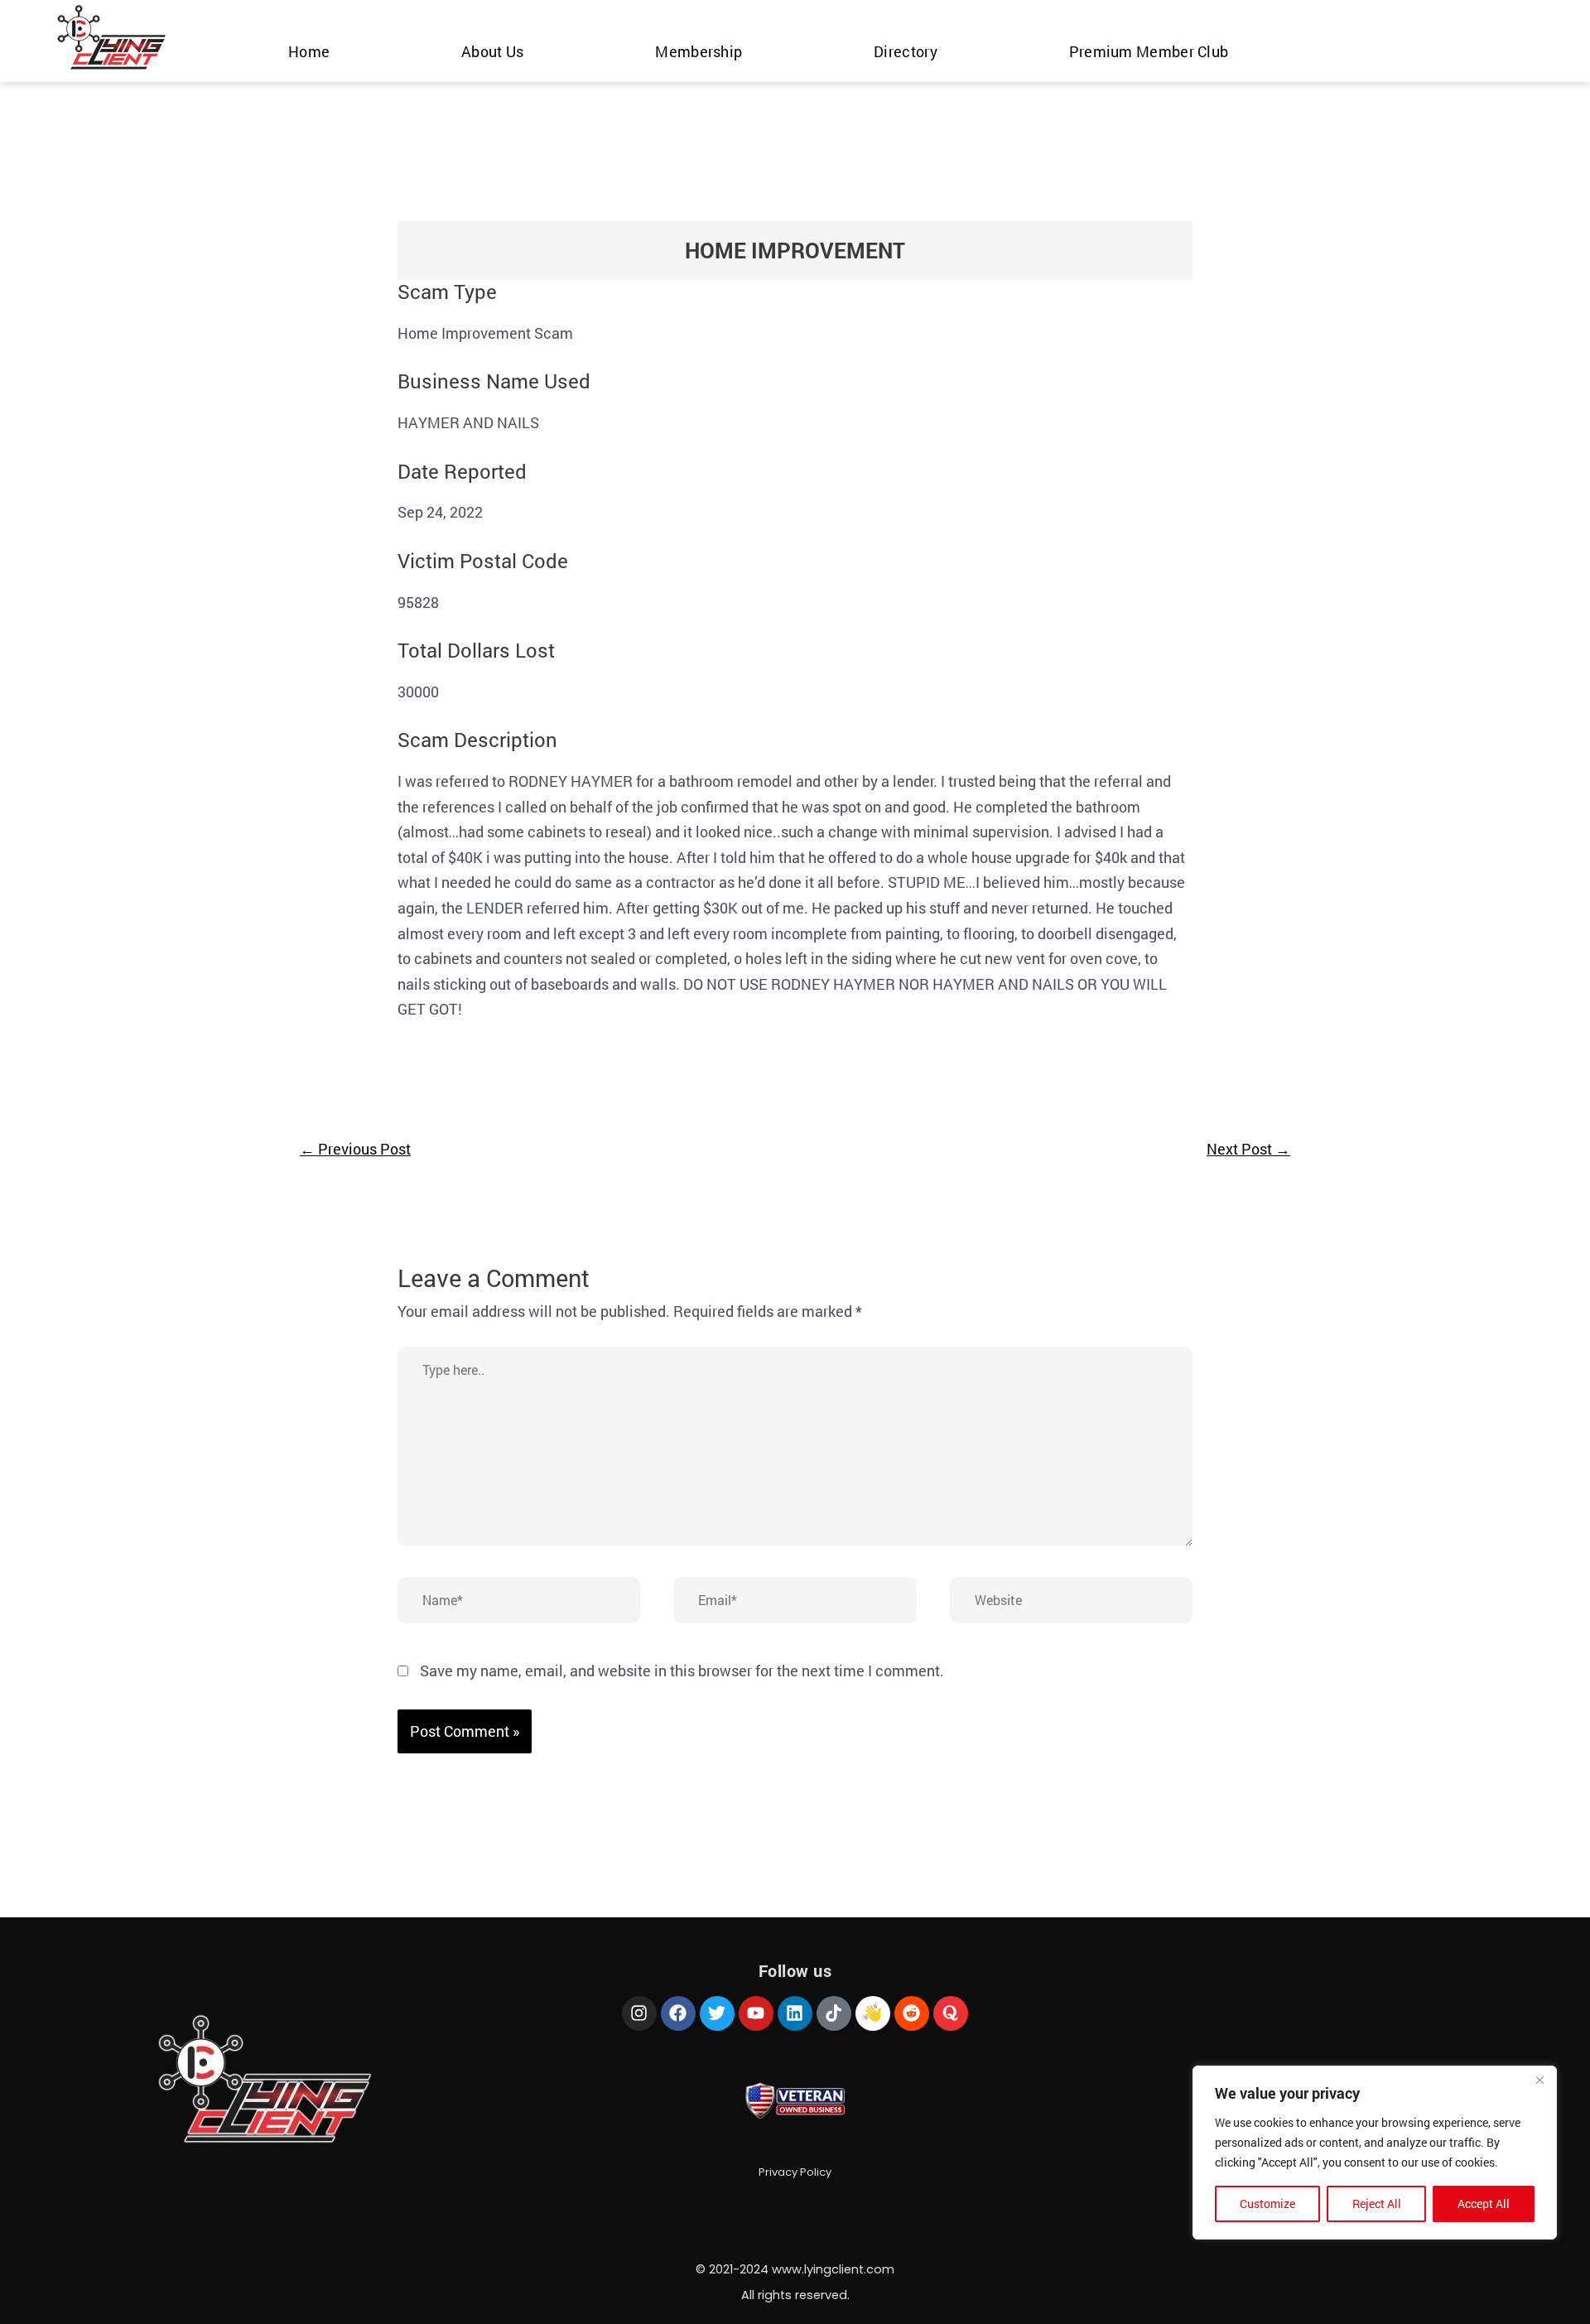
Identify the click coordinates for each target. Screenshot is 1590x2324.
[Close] (1539, 2080)
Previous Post (355, 1149)
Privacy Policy (795, 2172)
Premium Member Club (1149, 51)
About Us (492, 51)
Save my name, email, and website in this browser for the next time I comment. (682, 1671)
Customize (1267, 2203)
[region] (1375, 2153)
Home (309, 51)
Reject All (1377, 2203)
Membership (699, 51)
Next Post (1248, 1149)
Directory (906, 51)
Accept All (1484, 2203)
